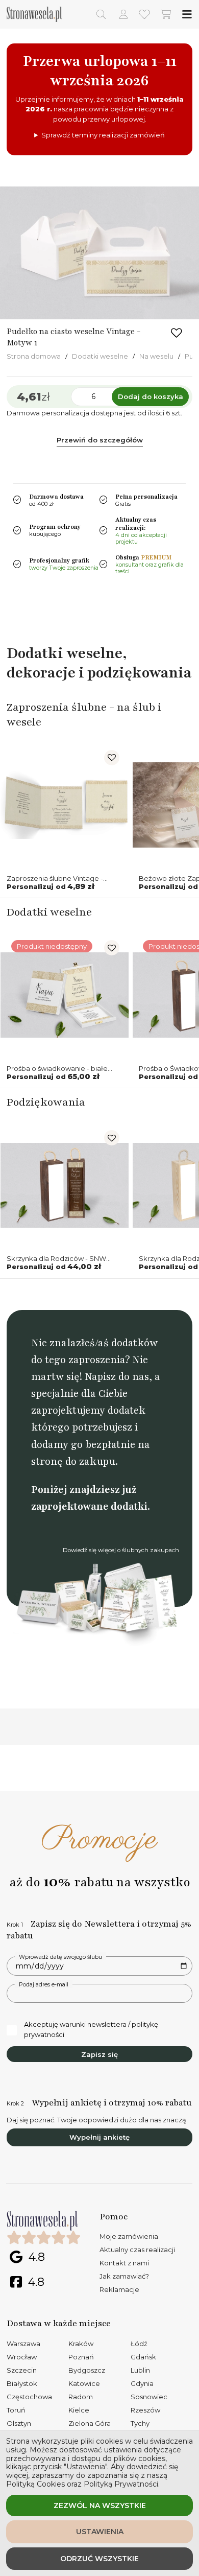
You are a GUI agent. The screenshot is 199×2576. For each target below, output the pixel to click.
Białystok (22, 2383)
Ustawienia (100, 2532)
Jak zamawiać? (124, 2276)
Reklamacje (119, 2289)
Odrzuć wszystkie (99, 2559)
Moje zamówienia (129, 2236)
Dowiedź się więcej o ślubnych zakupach (121, 1550)
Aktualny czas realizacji (137, 2250)
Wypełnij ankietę (99, 2137)
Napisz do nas (117, 1377)
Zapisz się (99, 2054)
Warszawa (23, 2344)
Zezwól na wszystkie (100, 2505)
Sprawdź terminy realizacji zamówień (103, 135)
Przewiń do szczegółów (100, 440)
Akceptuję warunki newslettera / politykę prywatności (91, 2029)
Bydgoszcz (87, 2370)
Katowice (84, 2383)
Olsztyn (19, 2423)
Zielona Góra (90, 2423)
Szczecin (22, 2370)
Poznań (81, 2357)
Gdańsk (143, 2357)
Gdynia (142, 2383)
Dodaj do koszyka (151, 396)
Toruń (16, 2410)
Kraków (81, 2344)
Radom (81, 2397)
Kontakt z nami (124, 2263)
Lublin (140, 2370)
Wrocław (22, 2357)
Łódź (139, 2344)
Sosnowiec (149, 2397)
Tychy (140, 2423)
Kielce (79, 2410)
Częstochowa (29, 2397)
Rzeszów (145, 2410)
